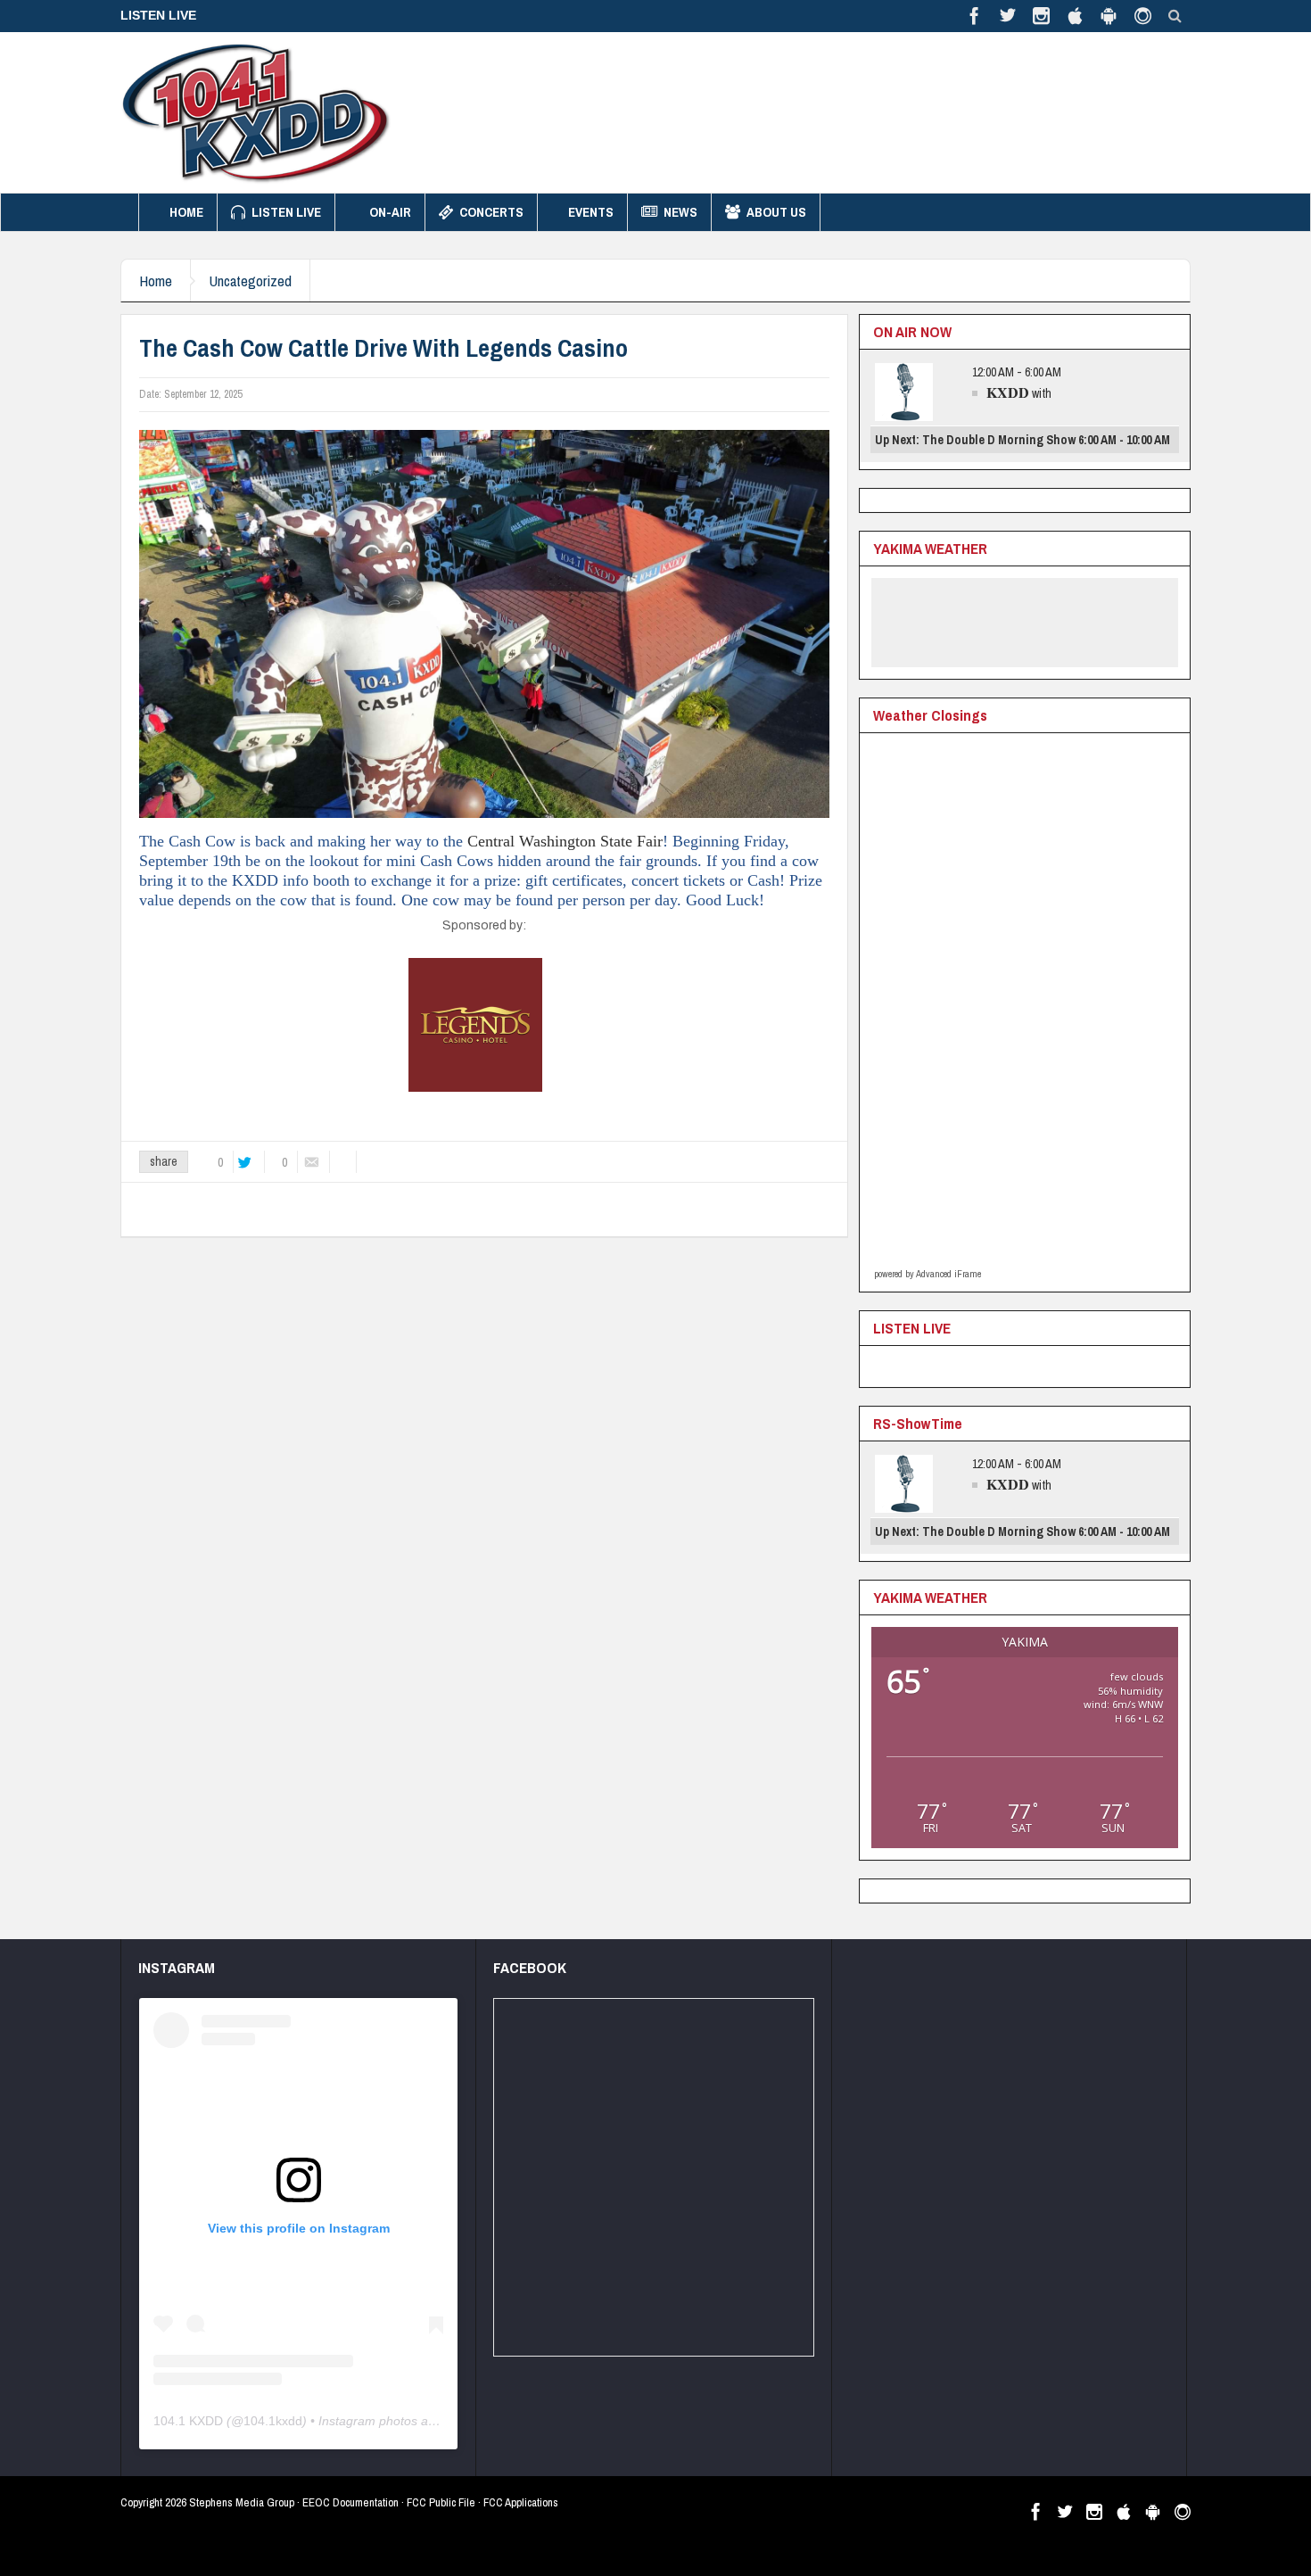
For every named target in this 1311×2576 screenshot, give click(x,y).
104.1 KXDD (188, 2421)
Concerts (491, 212)
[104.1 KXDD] (256, 112)
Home (186, 212)
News (680, 212)
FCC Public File (441, 2502)
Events (591, 212)
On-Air (390, 212)
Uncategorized (250, 281)
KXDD (1008, 392)
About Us (776, 212)
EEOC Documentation (350, 2502)
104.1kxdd (273, 2421)
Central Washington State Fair (565, 841)
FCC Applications (521, 2502)
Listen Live (286, 212)
